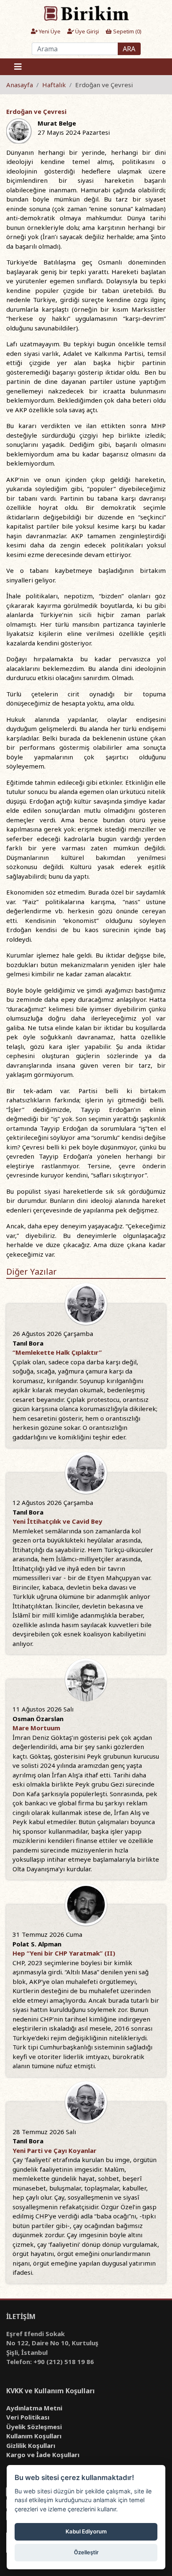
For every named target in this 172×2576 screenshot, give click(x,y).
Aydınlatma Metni (34, 2408)
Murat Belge (57, 123)
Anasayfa (20, 85)
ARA (129, 49)
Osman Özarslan (38, 1719)
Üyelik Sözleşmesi (34, 2427)
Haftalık (54, 85)
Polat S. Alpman (37, 1944)
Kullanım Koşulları (34, 2436)
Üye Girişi (86, 31)
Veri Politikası (28, 2417)
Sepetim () (127, 31)
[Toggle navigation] (18, 67)
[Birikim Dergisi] (86, 13)
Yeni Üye (49, 31)
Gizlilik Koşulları (31, 2445)
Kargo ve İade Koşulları (43, 2455)
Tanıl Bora (28, 1343)
